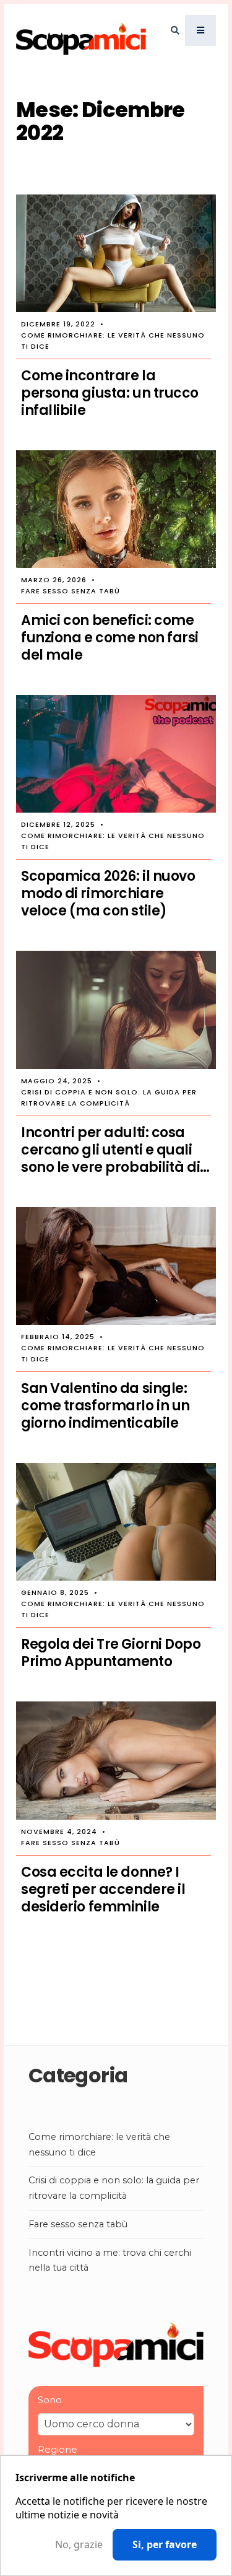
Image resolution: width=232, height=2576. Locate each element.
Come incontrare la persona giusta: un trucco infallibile (110, 393)
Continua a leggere (116, 1979)
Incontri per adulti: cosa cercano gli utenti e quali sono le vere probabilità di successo (110, 1150)
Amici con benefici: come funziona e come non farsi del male (110, 638)
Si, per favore (165, 2544)
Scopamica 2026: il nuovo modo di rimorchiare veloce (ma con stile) (108, 894)
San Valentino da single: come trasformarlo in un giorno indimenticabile (105, 1406)
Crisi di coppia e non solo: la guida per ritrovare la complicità (109, 1098)
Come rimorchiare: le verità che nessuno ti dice (113, 341)
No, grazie (79, 2545)
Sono (50, 2400)
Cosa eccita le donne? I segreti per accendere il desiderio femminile (103, 1890)
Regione (58, 2449)
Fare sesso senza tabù (71, 591)
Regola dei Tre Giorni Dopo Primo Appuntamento (111, 1653)
